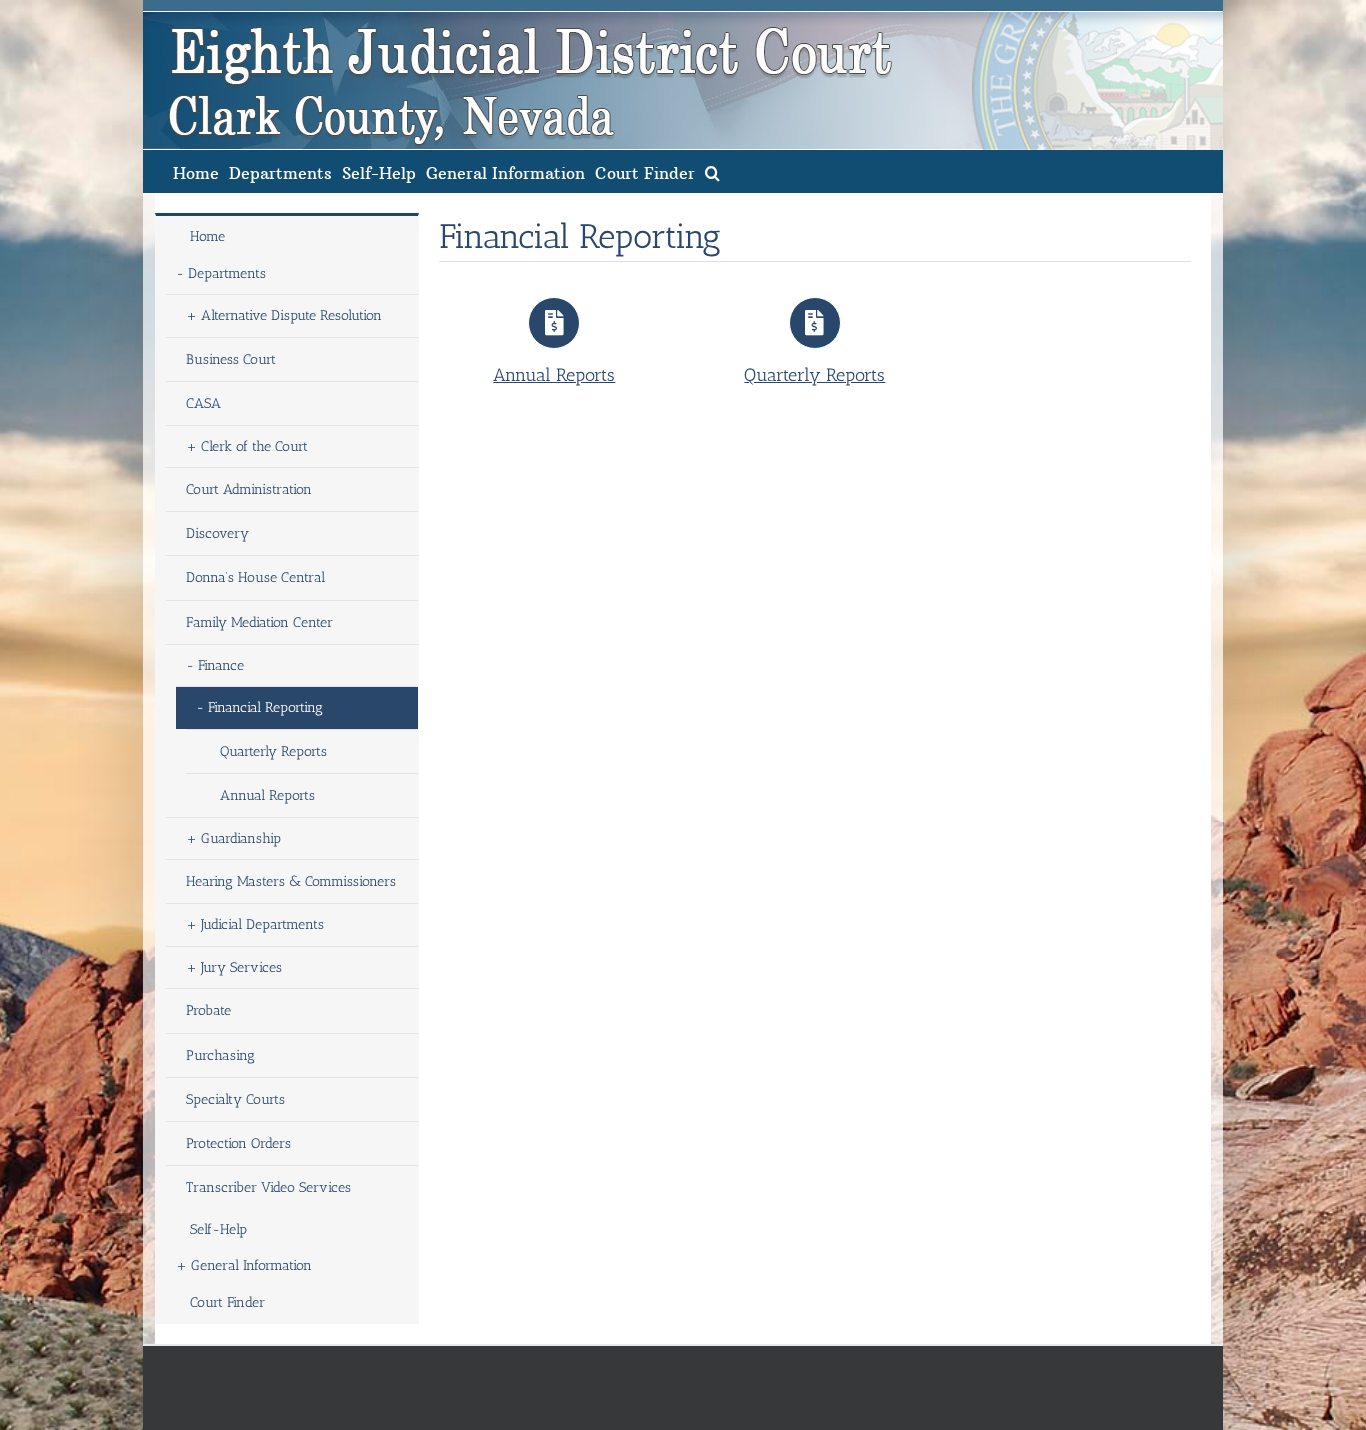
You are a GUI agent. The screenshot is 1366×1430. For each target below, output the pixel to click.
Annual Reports (267, 795)
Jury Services (241, 967)
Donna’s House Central (255, 577)
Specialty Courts (235, 1099)
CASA (203, 403)
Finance (221, 665)
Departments (227, 273)
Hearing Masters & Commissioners (291, 881)
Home (207, 236)
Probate (208, 1010)
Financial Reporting (265, 707)
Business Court (231, 359)
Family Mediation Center (259, 622)
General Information (251, 1265)
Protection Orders (238, 1143)
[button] (712, 171)
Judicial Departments (262, 924)
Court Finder (227, 1302)
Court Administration (249, 489)
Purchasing (220, 1055)
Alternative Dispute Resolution (291, 315)
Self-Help (218, 1229)
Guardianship (241, 838)
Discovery (217, 533)
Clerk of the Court (254, 446)
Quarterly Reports (273, 751)
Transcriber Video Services (268, 1187)
